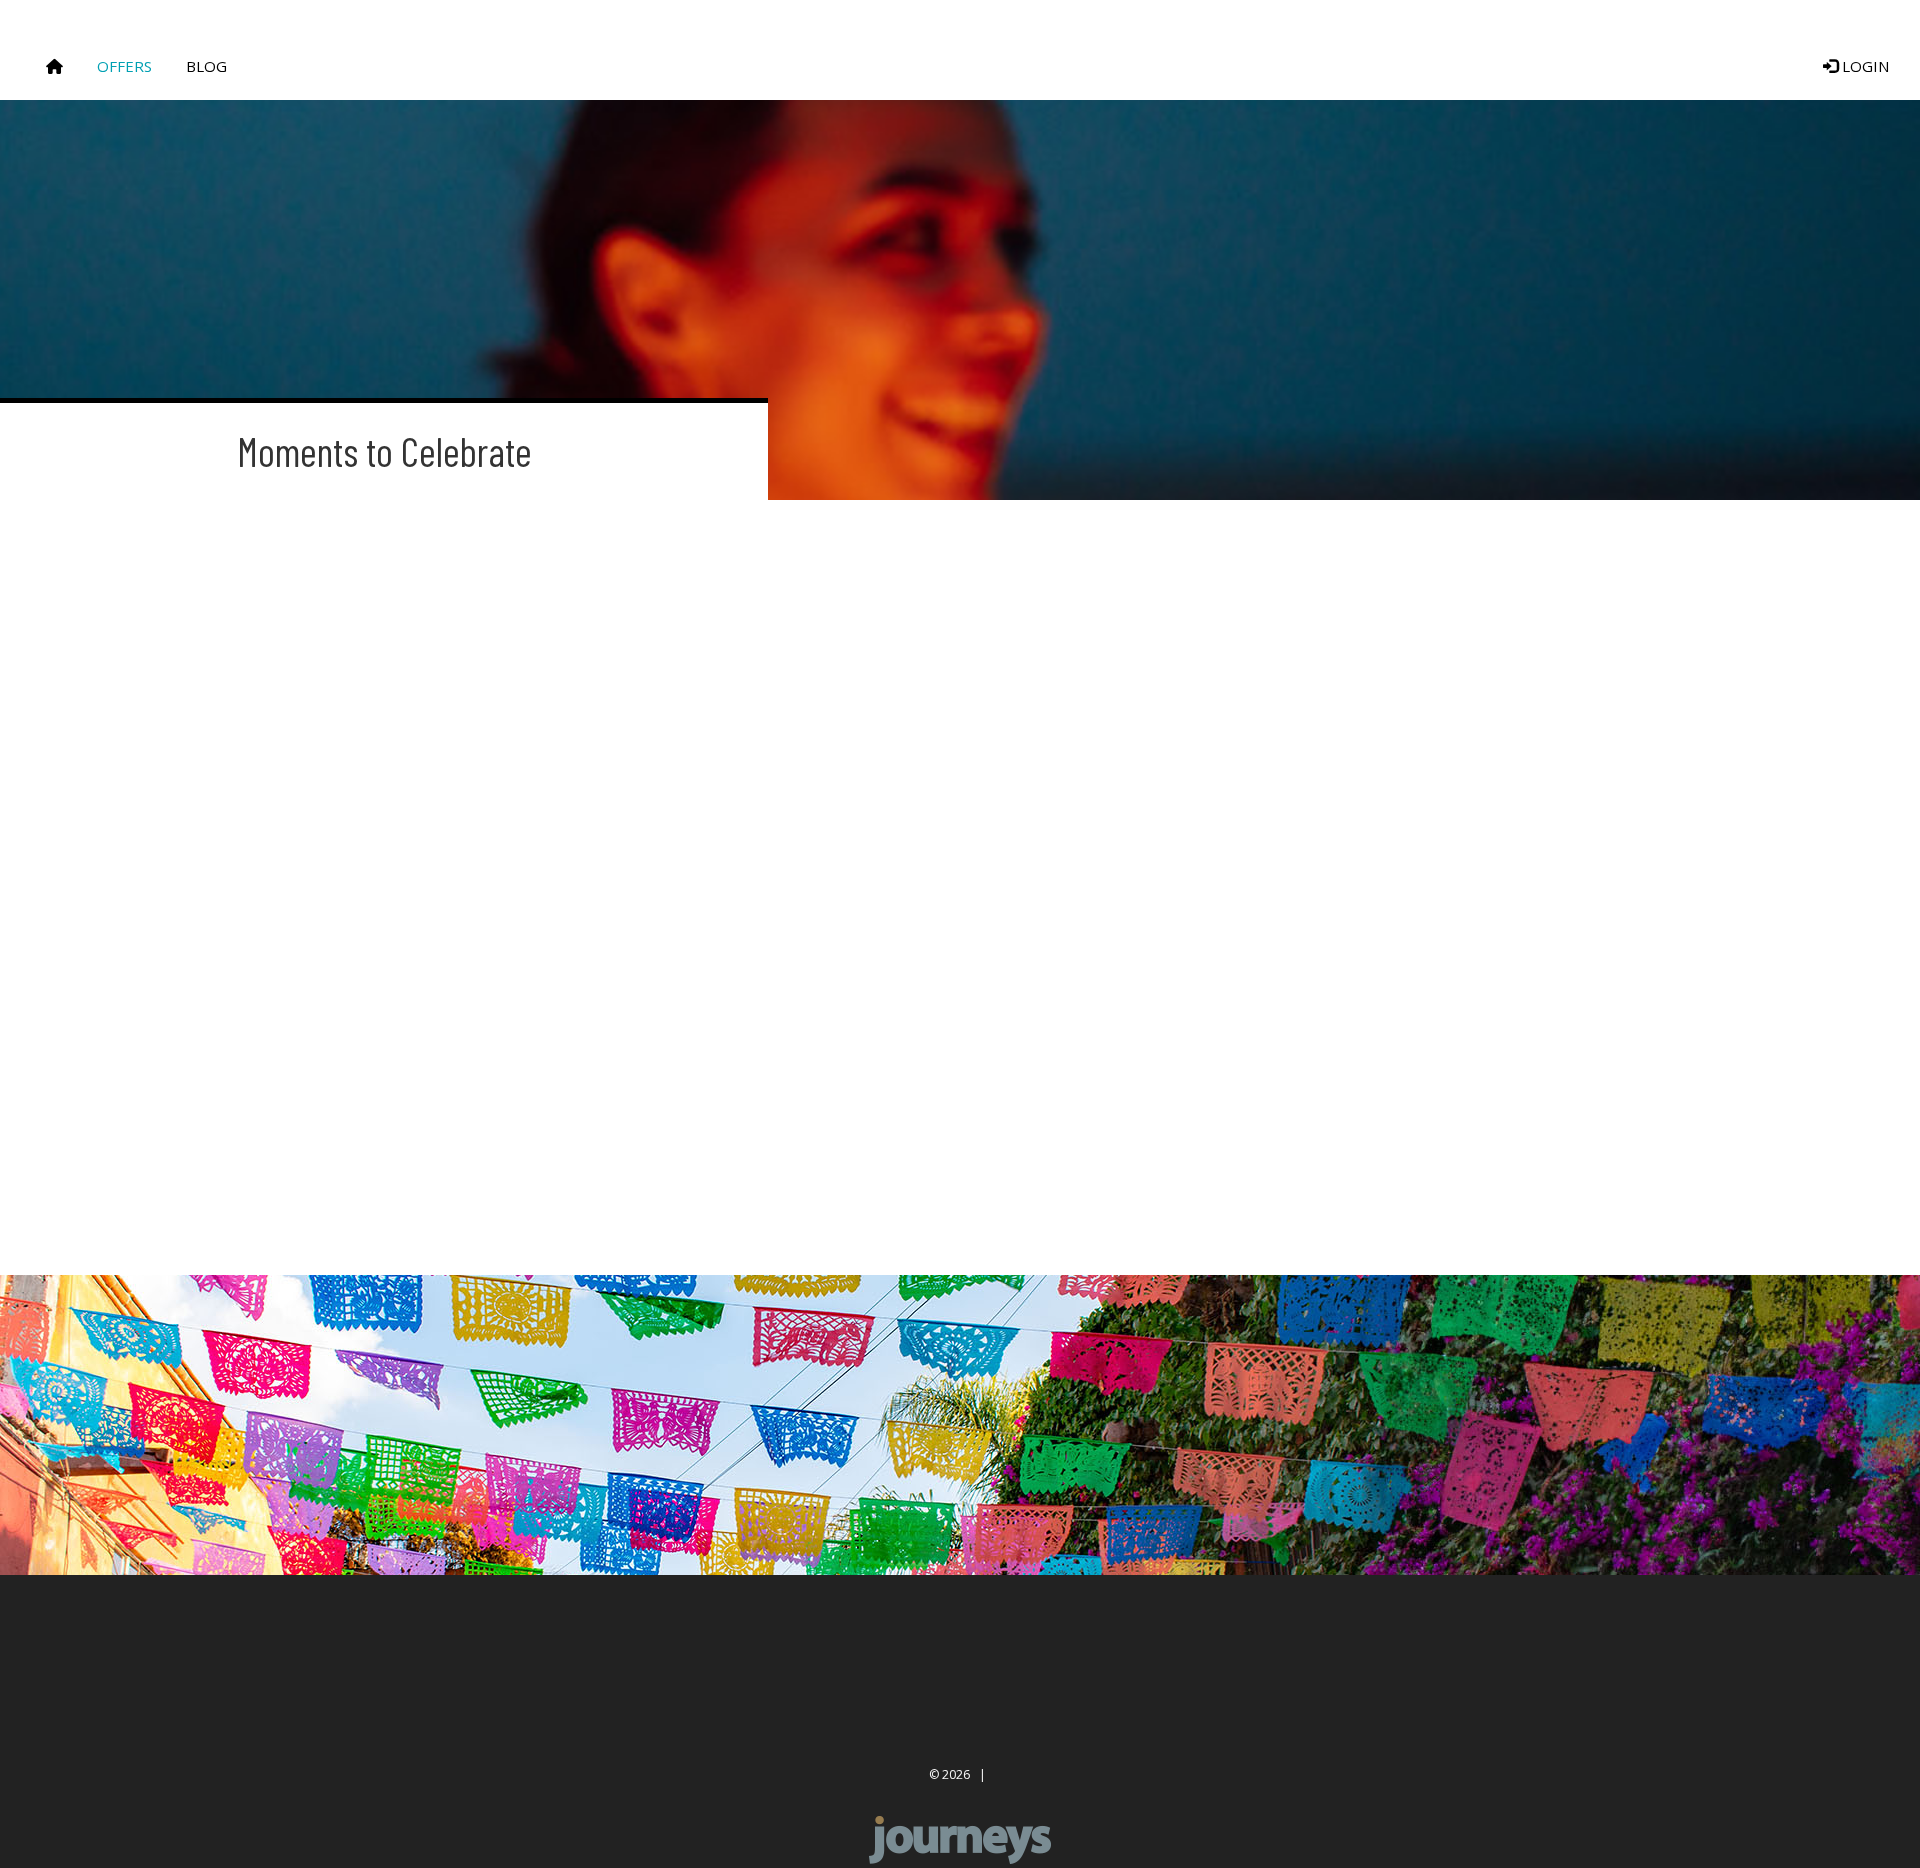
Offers (124, 66)
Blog (206, 66)
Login (1863, 66)
